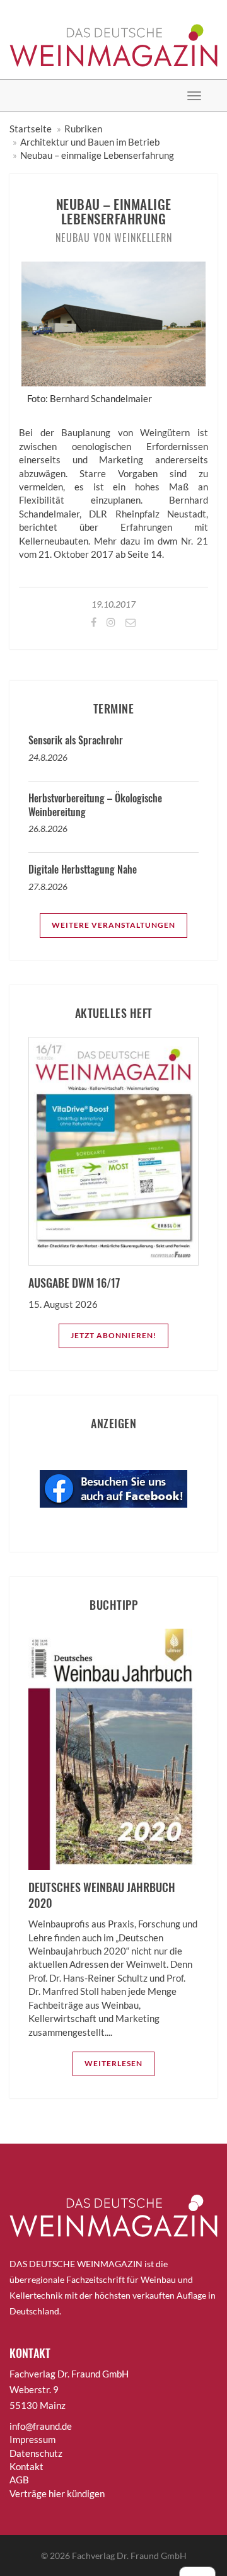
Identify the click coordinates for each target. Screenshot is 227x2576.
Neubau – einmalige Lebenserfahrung (97, 155)
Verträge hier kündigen (57, 2493)
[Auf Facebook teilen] (93, 622)
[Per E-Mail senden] (130, 622)
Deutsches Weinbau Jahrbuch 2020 (102, 1895)
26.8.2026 (48, 829)
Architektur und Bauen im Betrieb (90, 142)
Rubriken (83, 129)
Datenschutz (36, 2453)
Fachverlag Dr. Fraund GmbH (129, 2556)
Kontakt (26, 2466)
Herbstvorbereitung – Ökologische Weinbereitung (95, 805)
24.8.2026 (48, 757)
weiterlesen (113, 2063)
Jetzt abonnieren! (113, 1335)
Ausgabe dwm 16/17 (74, 1283)
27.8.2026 (48, 887)
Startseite (31, 129)
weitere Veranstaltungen (113, 925)
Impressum (32, 2439)
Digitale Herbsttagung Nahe (83, 869)
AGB (19, 2480)
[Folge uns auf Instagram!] (110, 622)
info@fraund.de (41, 2426)
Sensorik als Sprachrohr (76, 740)
